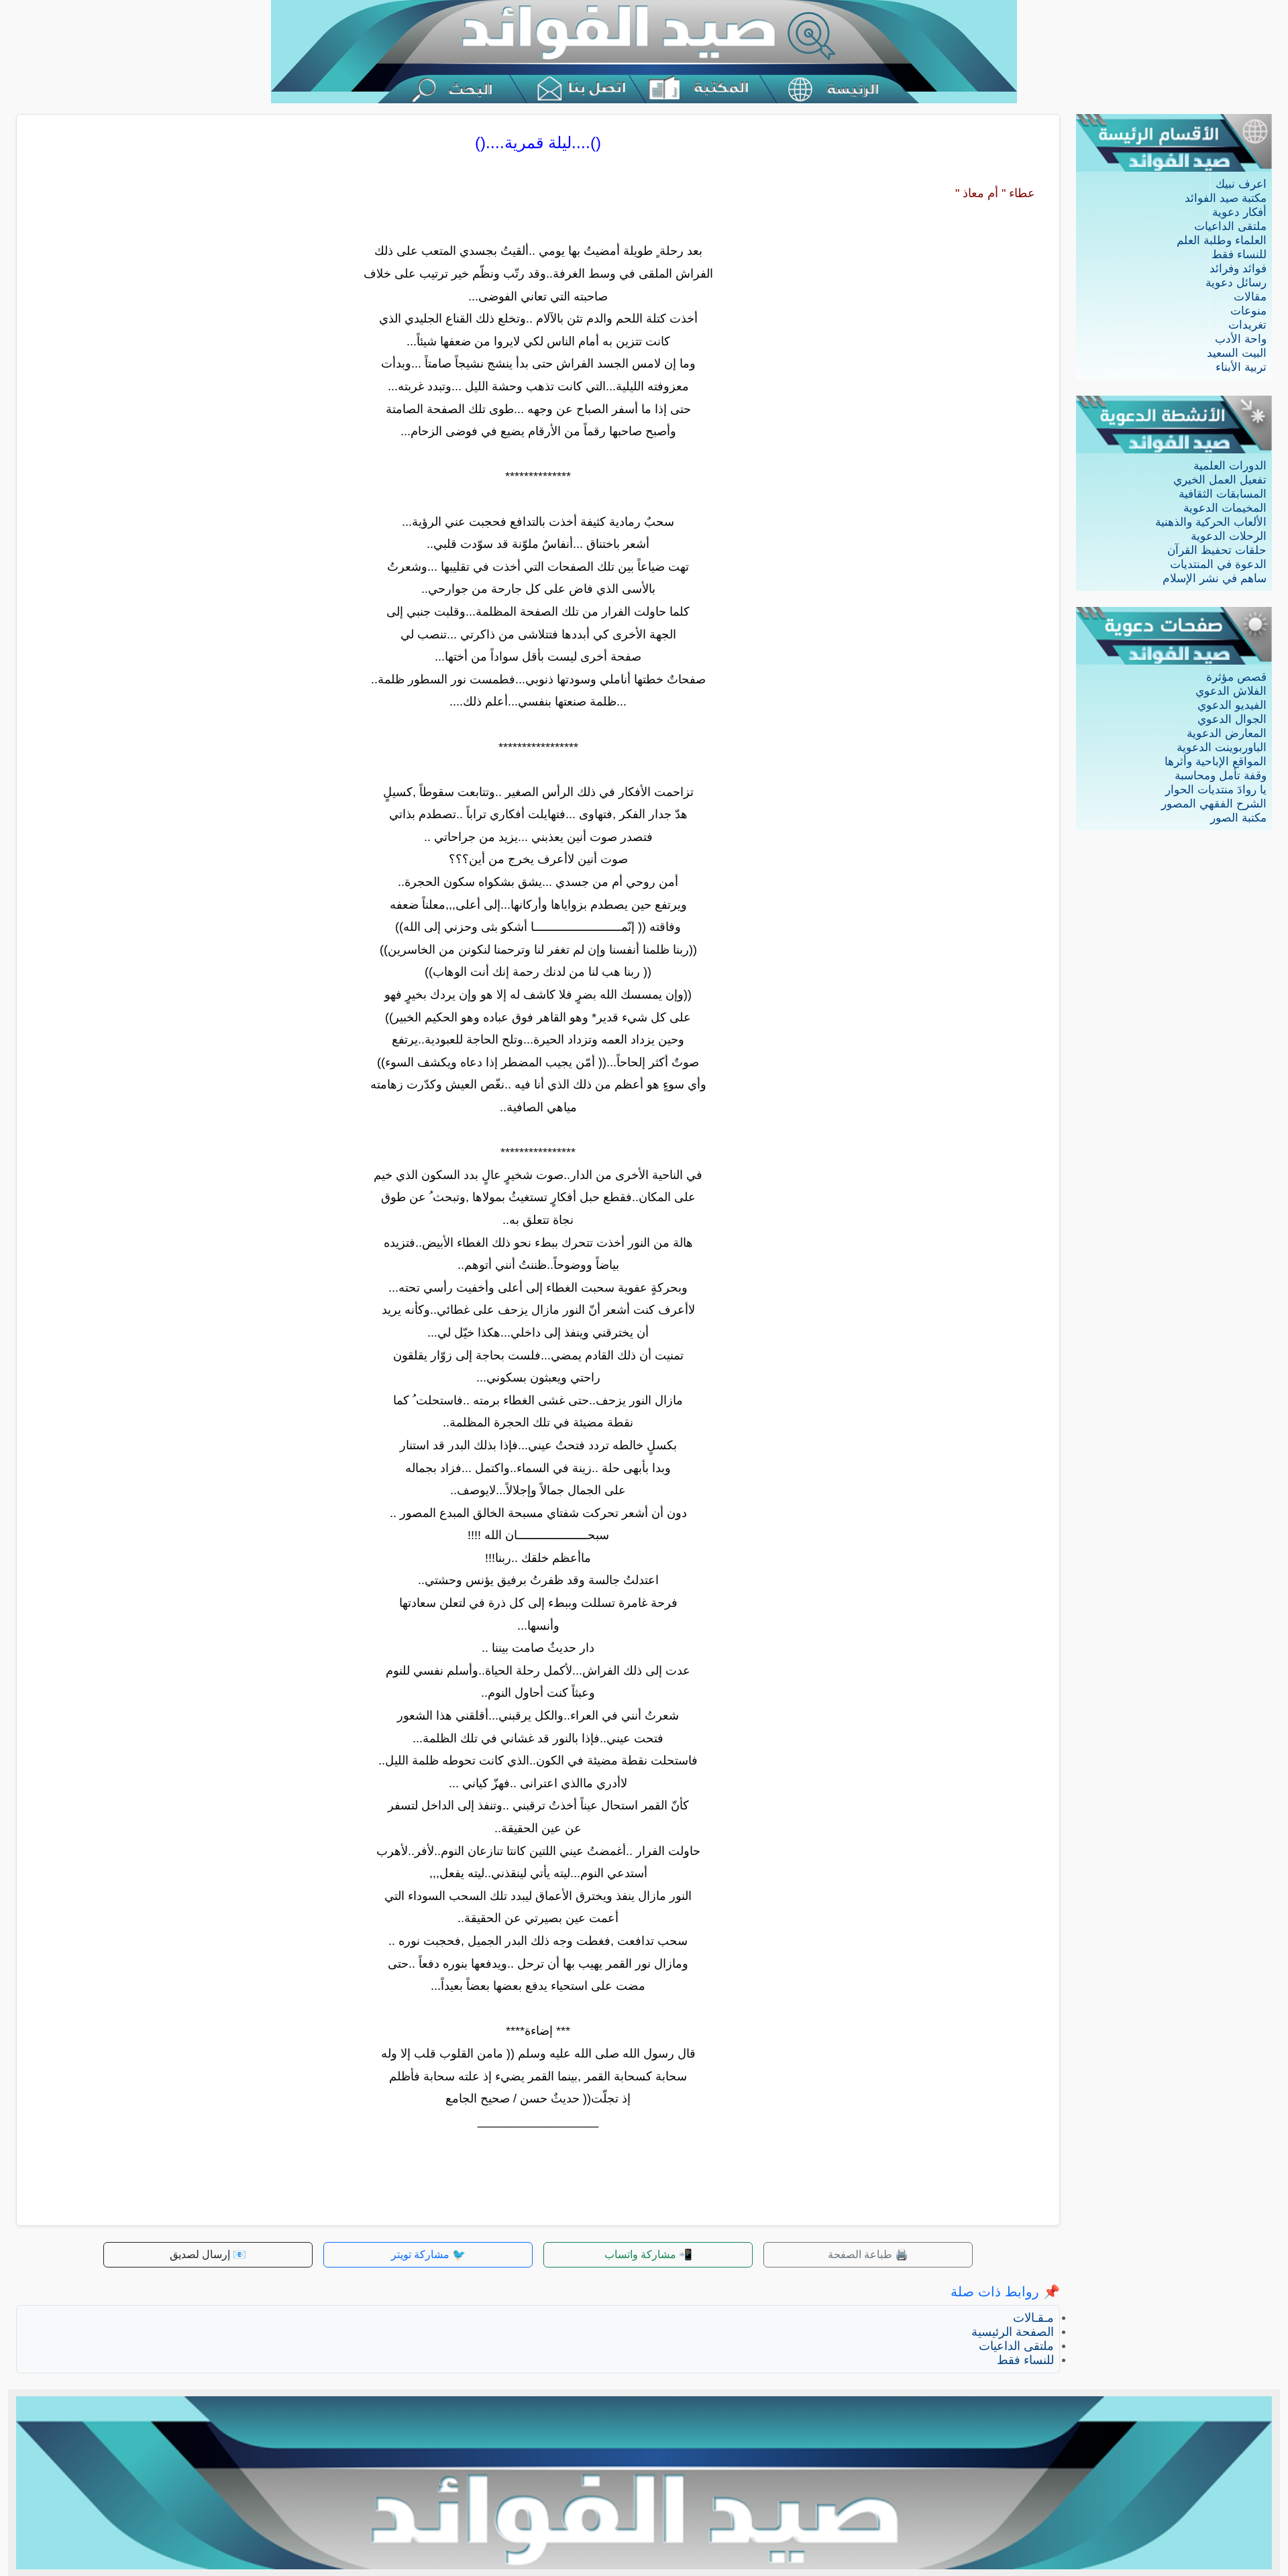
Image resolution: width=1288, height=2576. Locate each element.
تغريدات (1247, 325)
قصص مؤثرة (1236, 677)
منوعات (1248, 311)
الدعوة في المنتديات (1218, 564)
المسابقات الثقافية (1223, 494)
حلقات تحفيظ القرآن (1217, 550)
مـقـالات (1033, 2318)
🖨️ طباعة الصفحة (868, 2254)
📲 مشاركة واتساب (648, 2254)
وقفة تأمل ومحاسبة (1221, 776)
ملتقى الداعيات (1230, 226)
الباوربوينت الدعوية (1222, 747)
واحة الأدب (1241, 339)
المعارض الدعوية (1227, 733)
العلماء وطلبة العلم (1222, 240)
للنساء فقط (1239, 255)
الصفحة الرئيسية (1013, 2332)
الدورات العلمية (1230, 466)
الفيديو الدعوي (1232, 705)
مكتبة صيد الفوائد (1226, 198)
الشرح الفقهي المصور (1214, 804)
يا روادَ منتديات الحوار (1216, 790)
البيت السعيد (1237, 353)
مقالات (1250, 297)
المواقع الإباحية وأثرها (1216, 762)
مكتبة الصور (1238, 818)
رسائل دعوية (1236, 283)
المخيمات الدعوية (1225, 508)
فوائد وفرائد (1238, 269)
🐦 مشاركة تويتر (428, 2254)
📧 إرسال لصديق (208, 2254)
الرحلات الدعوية (1229, 536)
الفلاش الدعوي (1231, 691)
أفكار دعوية (1239, 212)
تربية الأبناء (1241, 367)
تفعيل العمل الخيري (1220, 480)
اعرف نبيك (1241, 184)
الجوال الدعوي (1232, 719)
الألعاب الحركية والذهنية (1211, 522)
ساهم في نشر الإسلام (1215, 578)
